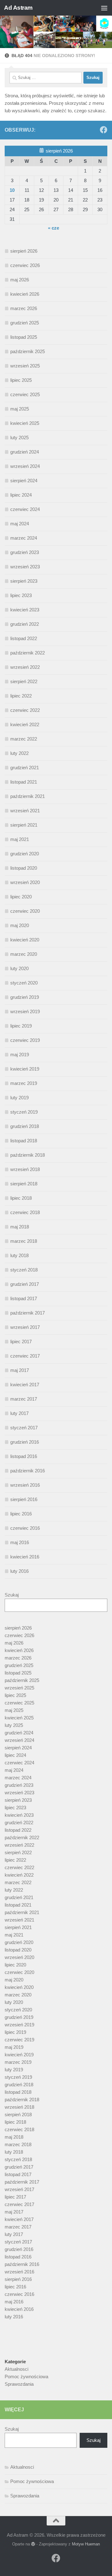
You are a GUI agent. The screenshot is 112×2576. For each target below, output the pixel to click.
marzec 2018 (24, 1241)
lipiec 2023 (21, 595)
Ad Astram (18, 8)
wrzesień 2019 (25, 1011)
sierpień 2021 (24, 825)
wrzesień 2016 (25, 1485)
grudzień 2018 (25, 1126)
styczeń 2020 (24, 983)
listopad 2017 (24, 1298)
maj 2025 (20, 409)
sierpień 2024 (24, 481)
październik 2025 (28, 351)
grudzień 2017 (25, 1284)
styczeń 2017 (24, 1428)
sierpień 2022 (24, 681)
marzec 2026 (24, 308)
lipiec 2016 (21, 1514)
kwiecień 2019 (25, 1069)
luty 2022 (19, 753)
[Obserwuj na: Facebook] (104, 130)
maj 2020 (20, 925)
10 (12, 190)
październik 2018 (28, 1155)
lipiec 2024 (21, 495)
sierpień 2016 (24, 1499)
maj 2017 (20, 1370)
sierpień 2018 (24, 1184)
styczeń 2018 (24, 1270)
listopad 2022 (24, 638)
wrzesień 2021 (25, 811)
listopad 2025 (24, 337)
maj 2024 (20, 524)
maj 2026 (20, 280)
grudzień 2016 (25, 1442)
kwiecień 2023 (25, 610)
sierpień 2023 (24, 581)
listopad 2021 (24, 782)
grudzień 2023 (25, 552)
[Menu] (104, 8)
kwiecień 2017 (25, 1385)
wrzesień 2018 (25, 1169)
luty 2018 (19, 1255)
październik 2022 (28, 653)
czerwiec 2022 (25, 710)
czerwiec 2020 (25, 911)
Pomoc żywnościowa (26, 2377)
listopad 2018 (24, 1141)
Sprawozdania (19, 2384)
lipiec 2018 (21, 1198)
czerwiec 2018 (25, 1212)
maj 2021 (20, 839)
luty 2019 (19, 1098)
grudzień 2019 (25, 997)
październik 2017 (28, 1313)
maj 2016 (20, 1542)
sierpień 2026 (24, 251)
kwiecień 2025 (25, 423)
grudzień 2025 (25, 323)
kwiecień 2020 (25, 940)
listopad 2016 (24, 1456)
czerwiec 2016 (25, 1528)
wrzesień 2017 (25, 1327)
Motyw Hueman (86, 2544)
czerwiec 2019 (25, 1040)
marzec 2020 (24, 954)
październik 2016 (28, 1471)
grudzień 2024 (25, 452)
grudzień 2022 (25, 624)
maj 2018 (20, 1227)
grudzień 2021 (25, 768)
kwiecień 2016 (25, 1557)
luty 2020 (19, 968)
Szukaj (12, 1595)
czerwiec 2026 (25, 265)
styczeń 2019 (24, 1112)
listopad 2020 (24, 868)
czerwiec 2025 (25, 394)
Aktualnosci (16, 2369)
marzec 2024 (24, 538)
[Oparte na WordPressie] (33, 2544)
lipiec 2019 (21, 1026)
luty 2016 (19, 1571)
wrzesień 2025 (25, 366)
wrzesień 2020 (25, 882)
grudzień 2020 (25, 854)
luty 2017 (19, 1413)
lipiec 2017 (21, 1341)
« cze (54, 228)
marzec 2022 (24, 739)
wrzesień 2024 (25, 466)
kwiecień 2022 (25, 724)
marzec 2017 (24, 1399)
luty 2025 (19, 437)
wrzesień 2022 (25, 667)
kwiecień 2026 (25, 294)
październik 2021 (28, 796)
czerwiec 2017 (25, 1356)
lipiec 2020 (21, 897)
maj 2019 (20, 1055)
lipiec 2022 (21, 696)
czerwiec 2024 (25, 509)
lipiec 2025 (21, 380)
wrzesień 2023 (25, 567)
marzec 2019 (24, 1083)
